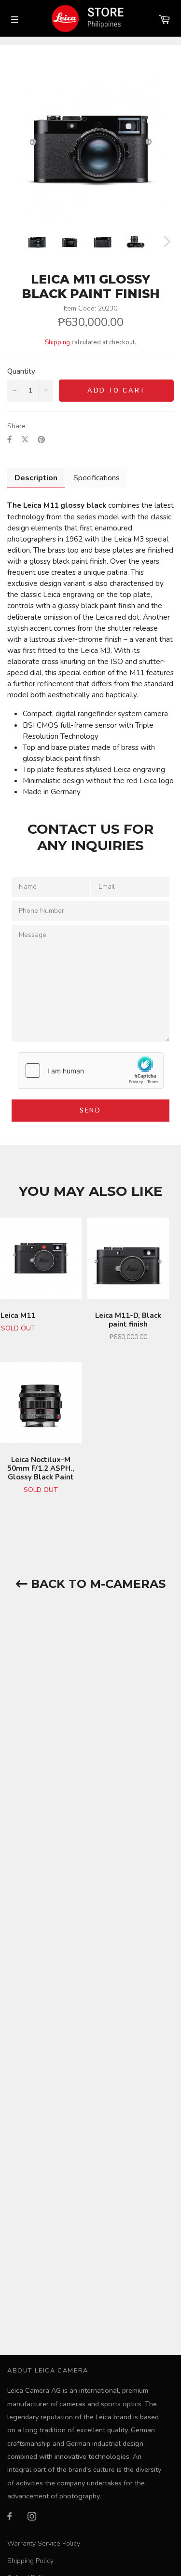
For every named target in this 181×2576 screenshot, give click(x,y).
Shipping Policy (30, 2561)
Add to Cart (117, 391)
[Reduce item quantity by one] (14, 391)
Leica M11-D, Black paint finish (128, 1320)
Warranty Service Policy (44, 2543)
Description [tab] (36, 478)
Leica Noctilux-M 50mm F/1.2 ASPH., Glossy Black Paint (41, 1468)
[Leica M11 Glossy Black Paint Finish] (37, 242)
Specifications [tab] (97, 478)
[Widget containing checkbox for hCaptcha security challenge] (91, 1071)
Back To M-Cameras (97, 1584)
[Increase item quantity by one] (46, 391)
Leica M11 (18, 1315)
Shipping (57, 342)
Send (90, 1111)
